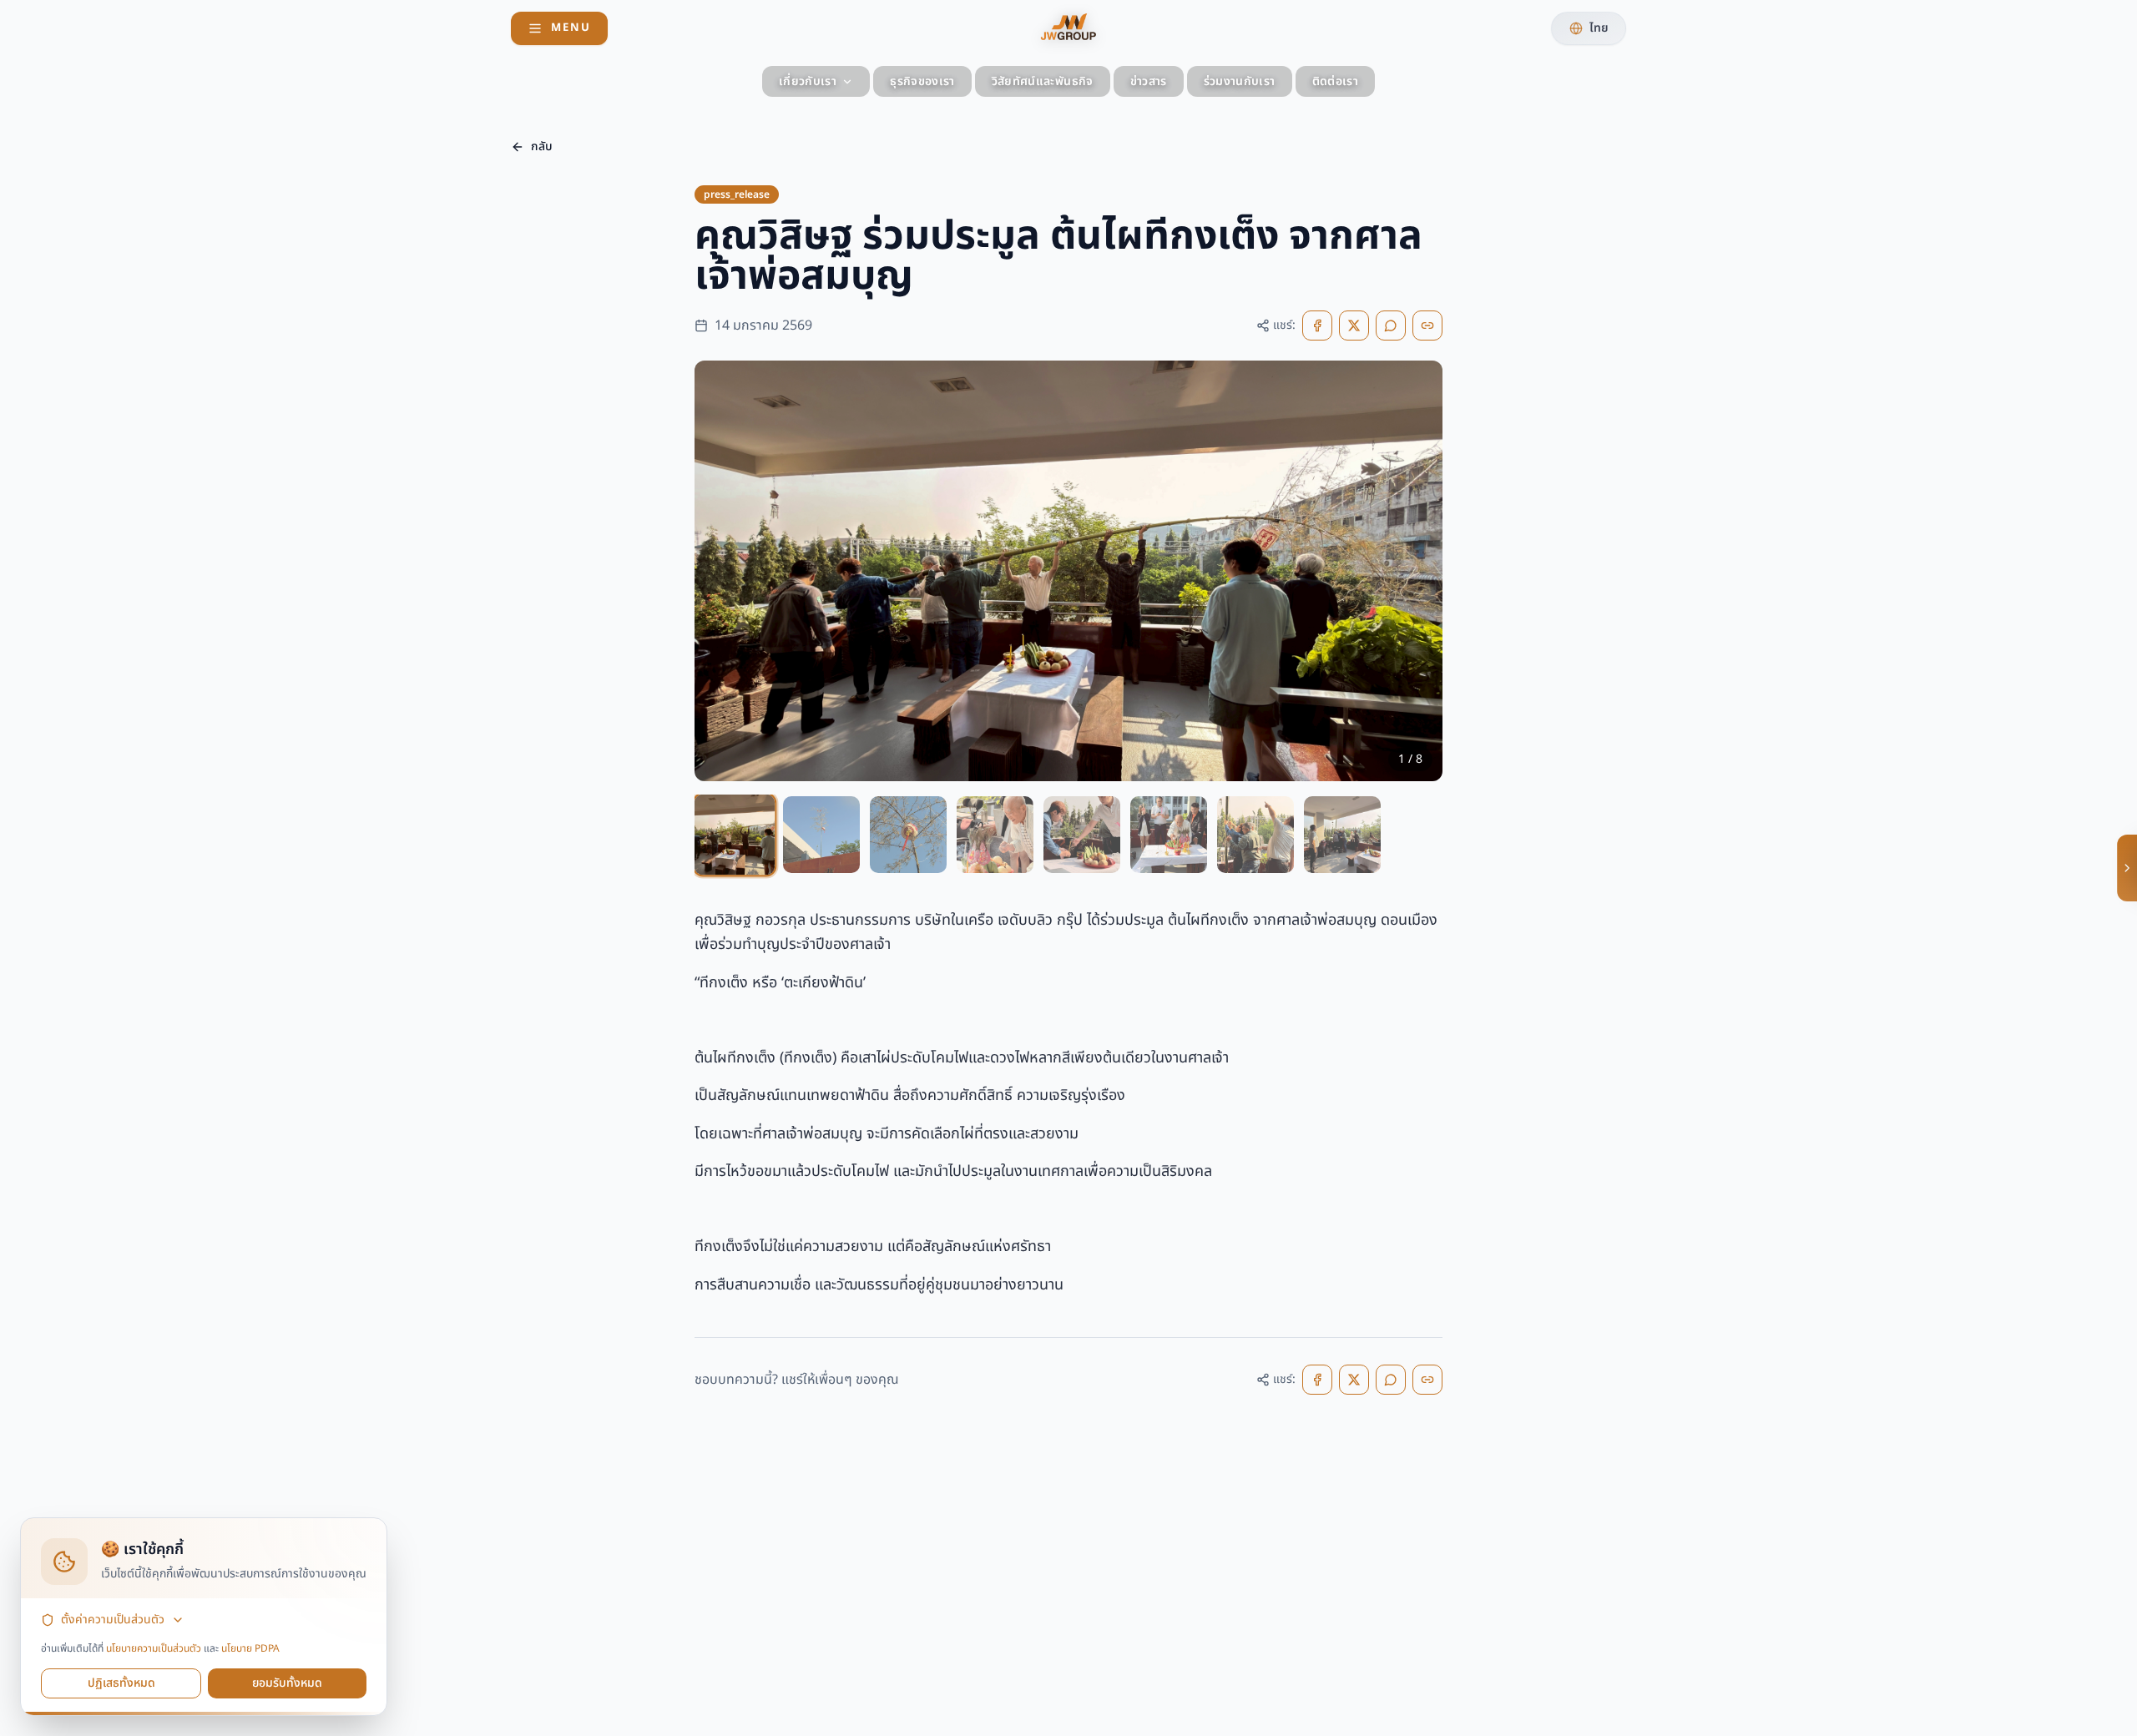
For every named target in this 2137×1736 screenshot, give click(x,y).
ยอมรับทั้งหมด (287, 1683)
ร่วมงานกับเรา (1240, 81)
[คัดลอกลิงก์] (1427, 325)
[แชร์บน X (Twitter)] (1354, 325)
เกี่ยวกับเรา (808, 81)
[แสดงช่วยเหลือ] (2127, 868)
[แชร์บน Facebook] (1317, 325)
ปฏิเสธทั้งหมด (121, 1683)
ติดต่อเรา (1335, 81)
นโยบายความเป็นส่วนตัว (154, 1648)
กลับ (542, 146)
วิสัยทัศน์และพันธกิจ (1043, 81)
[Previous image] (721, 571)
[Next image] (1416, 571)
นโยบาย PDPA (250, 1648)
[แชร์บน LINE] (1391, 325)
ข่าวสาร (1149, 81)
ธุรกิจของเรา (922, 81)
